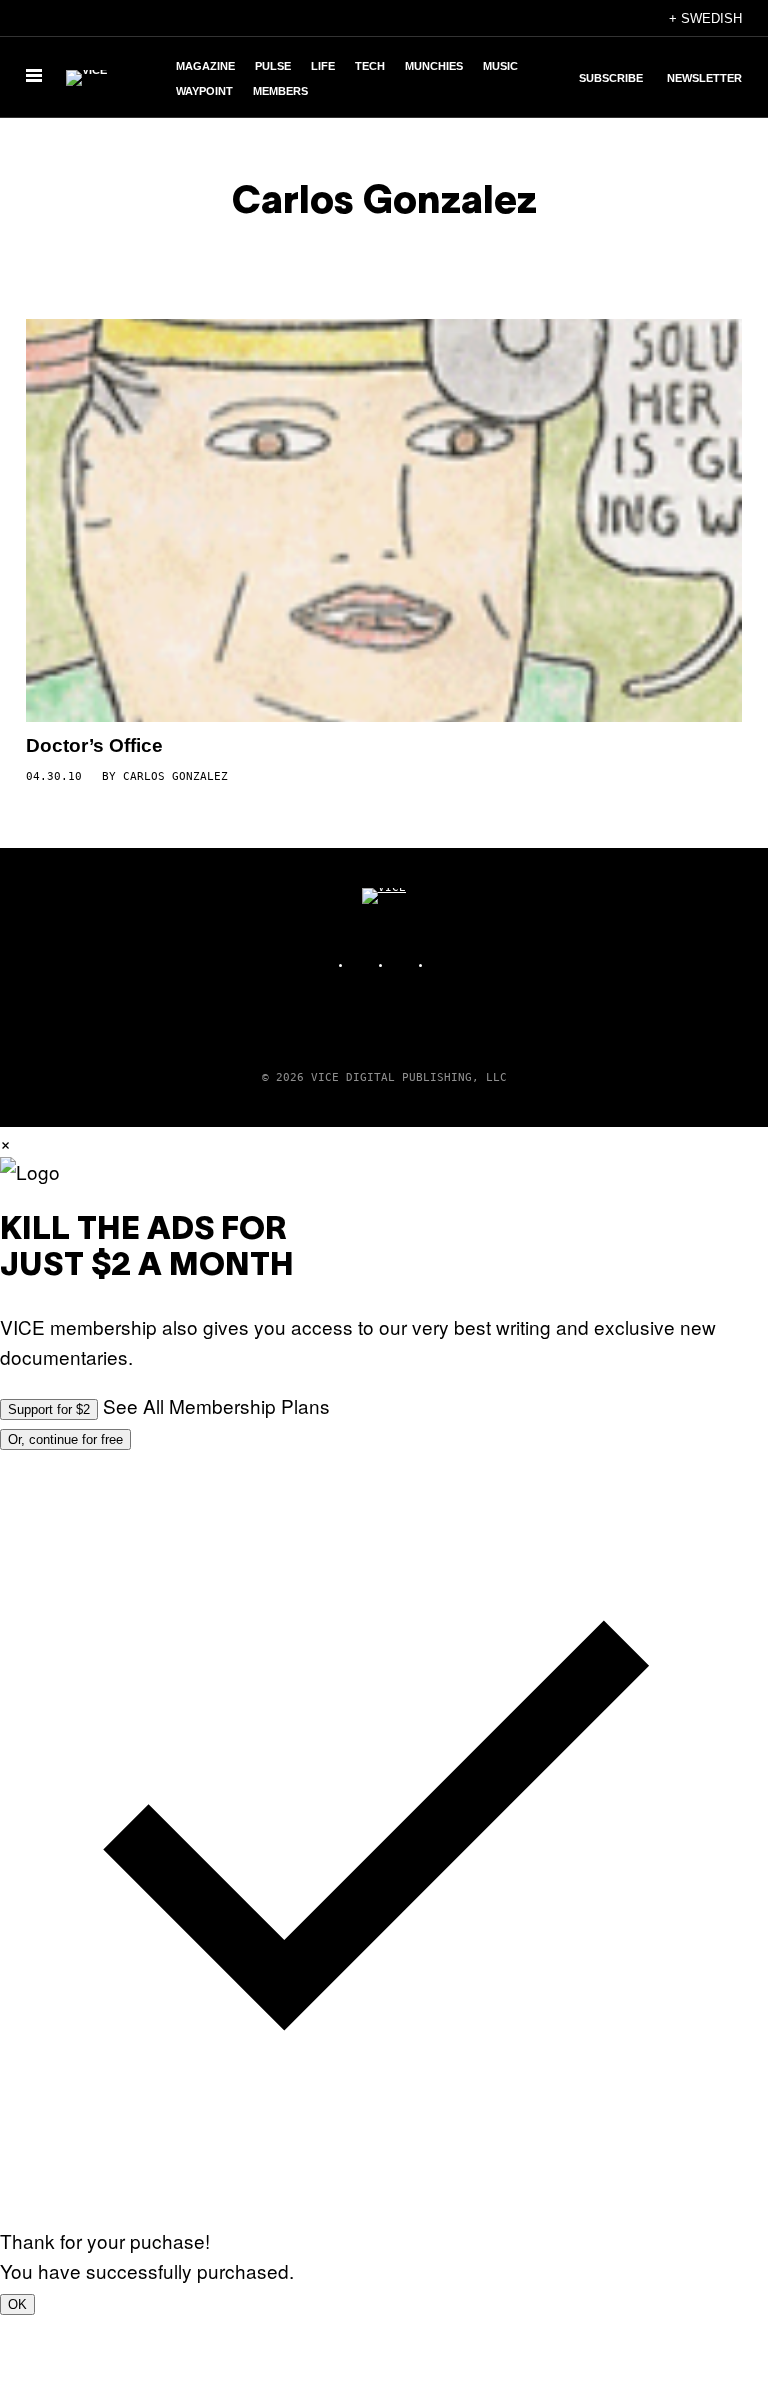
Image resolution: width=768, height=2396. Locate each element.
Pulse (273, 66)
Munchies (434, 66)
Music (500, 66)
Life (323, 66)
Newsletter (704, 78)
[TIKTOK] (404, 964)
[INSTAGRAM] (364, 964)
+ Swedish (705, 18)
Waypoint (204, 91)
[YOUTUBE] (444, 964)
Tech (370, 66)
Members (280, 91)
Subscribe (611, 78)
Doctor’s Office (94, 745)
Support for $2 (49, 1409)
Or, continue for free (65, 1439)
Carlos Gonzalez (175, 776)
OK (17, 2304)
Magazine (205, 66)
